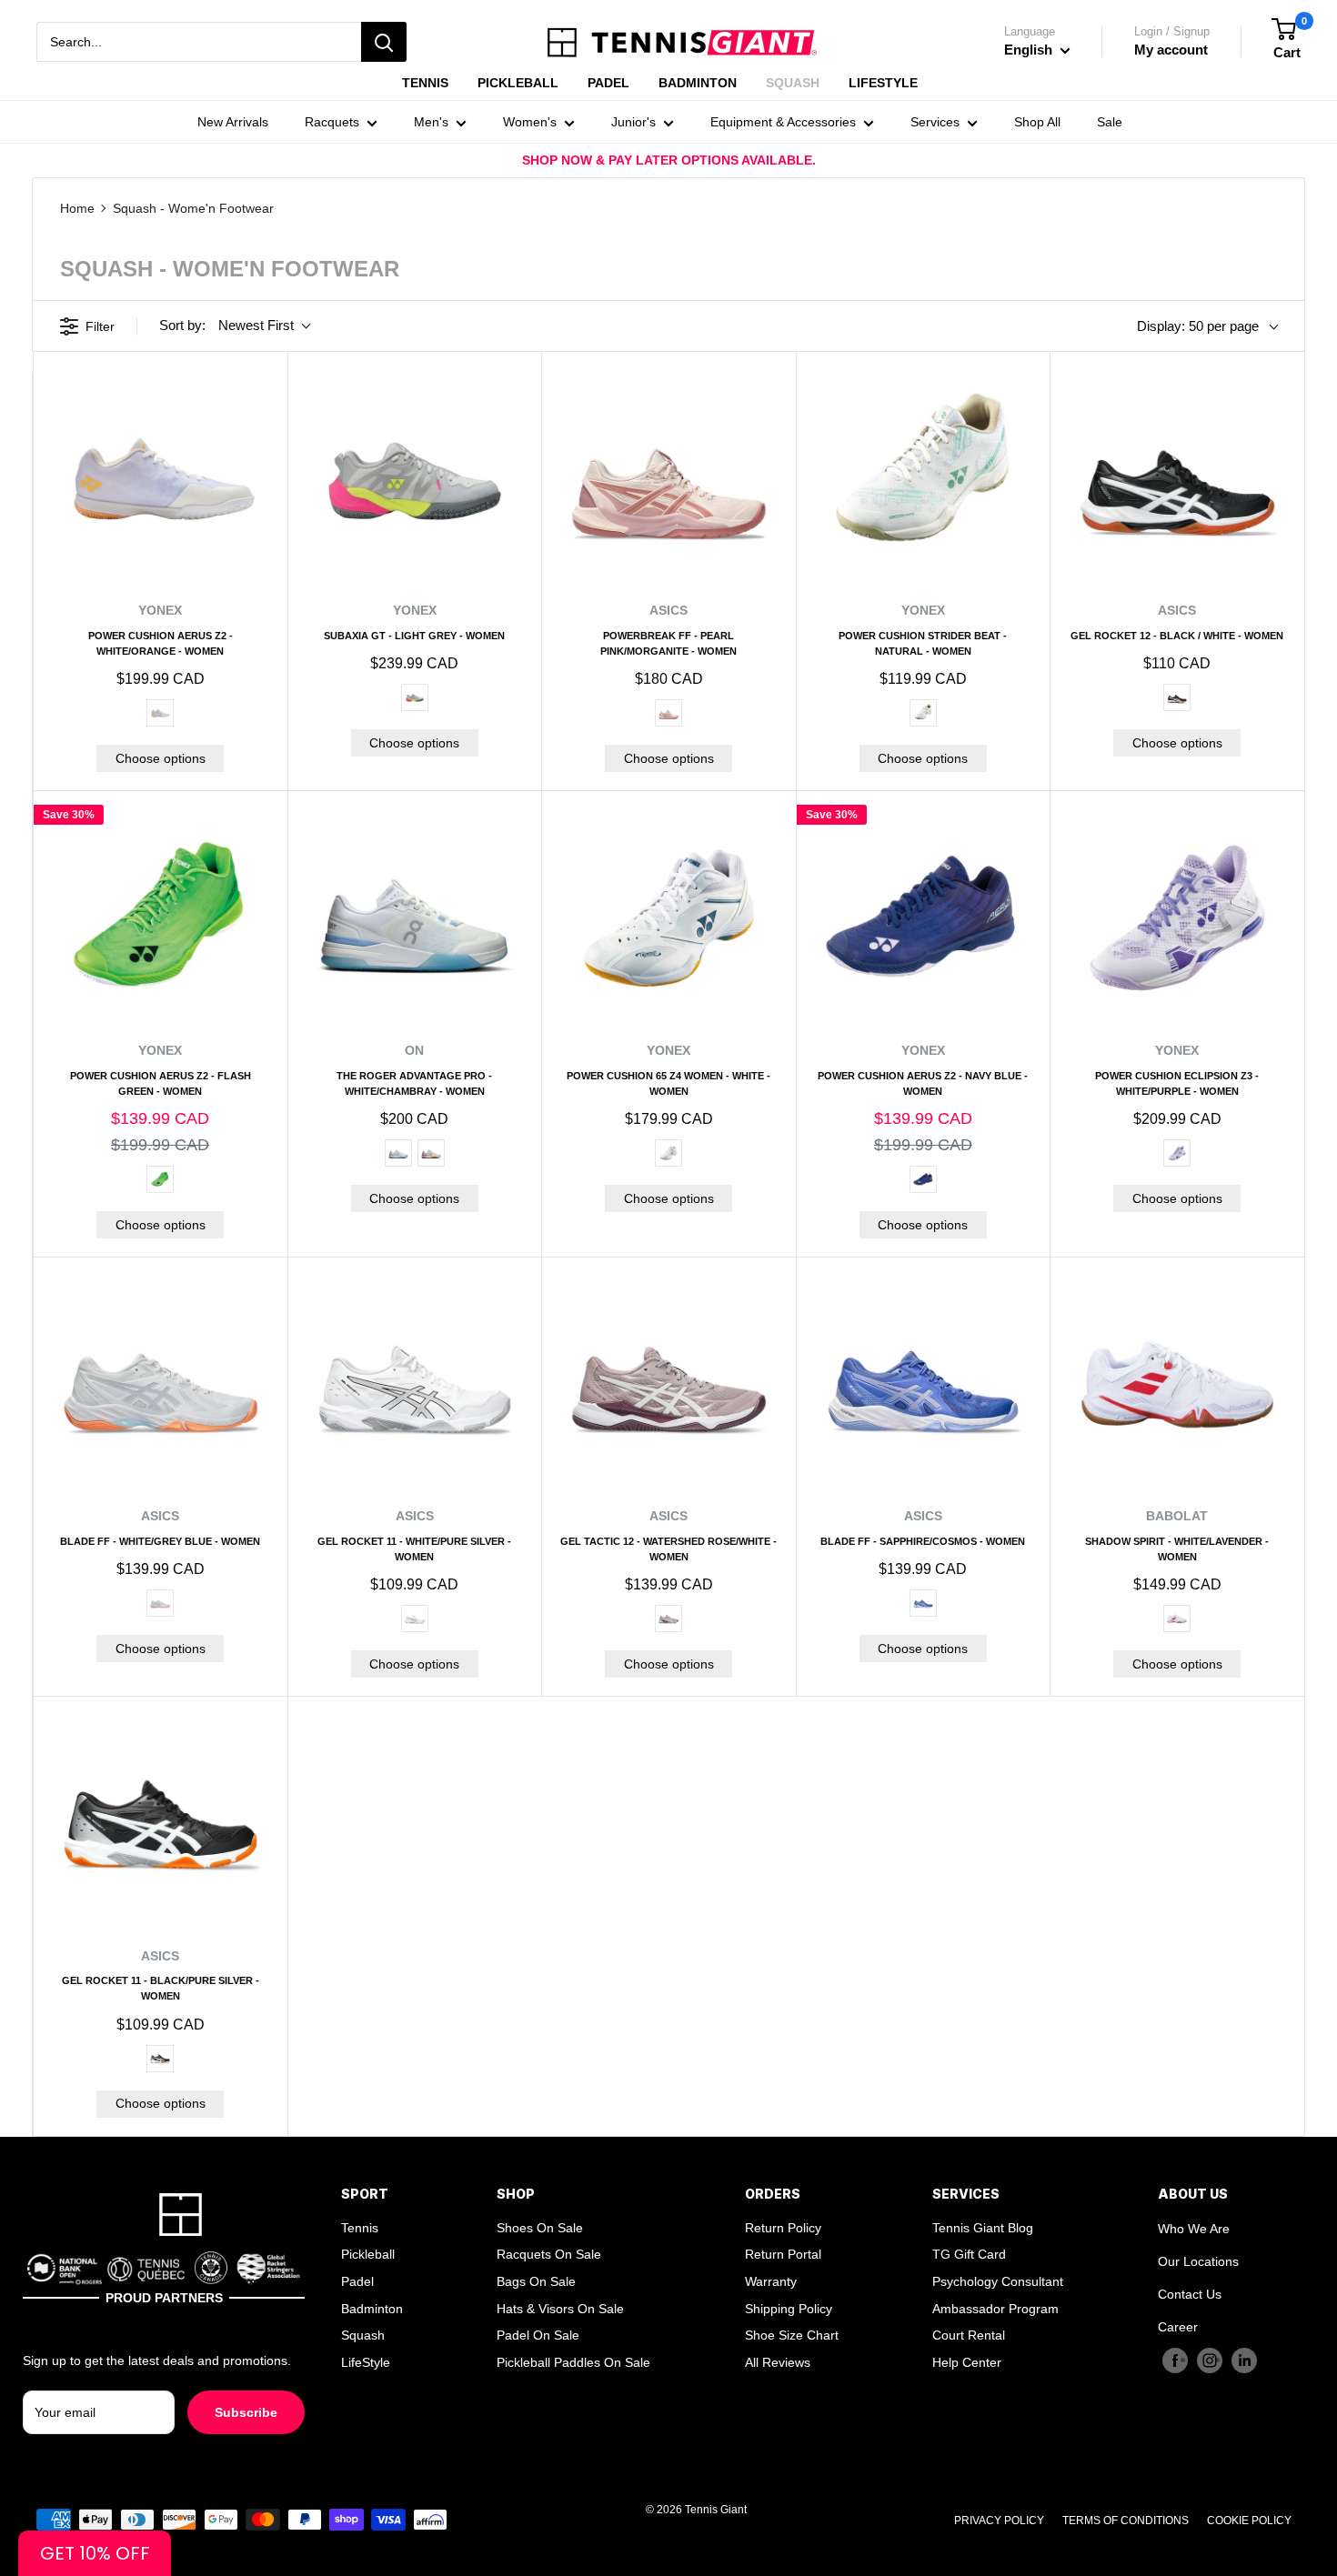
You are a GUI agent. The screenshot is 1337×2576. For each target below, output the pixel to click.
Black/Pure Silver (160, 2059)
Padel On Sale (538, 2335)
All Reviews (778, 2362)
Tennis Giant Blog (983, 2228)
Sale (1110, 122)
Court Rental (969, 2335)
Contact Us (1190, 2294)
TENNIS (425, 83)
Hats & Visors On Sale (560, 2309)
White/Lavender (1177, 1619)
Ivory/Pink (431, 1153)
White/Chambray (398, 1153)
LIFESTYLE (883, 83)
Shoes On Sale (540, 2228)
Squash (363, 2335)
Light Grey (415, 697)
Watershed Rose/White (668, 1619)
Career (1178, 2327)
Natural (923, 713)
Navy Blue (923, 1179)
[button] (95, 2553)
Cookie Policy (1249, 2521)
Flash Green (160, 1179)
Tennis (360, 2228)
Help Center (967, 2362)
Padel (357, 2281)
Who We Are (1194, 2229)
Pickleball (368, 2254)
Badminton (372, 2309)
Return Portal (783, 2254)
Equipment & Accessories (783, 122)
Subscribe (246, 2412)
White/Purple (1177, 1153)
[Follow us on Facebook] (1175, 2360)
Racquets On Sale (549, 2254)
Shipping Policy (789, 2309)
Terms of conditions (1126, 2521)
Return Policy (783, 2228)
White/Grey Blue (160, 1603)
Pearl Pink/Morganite (668, 713)
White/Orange (160, 713)
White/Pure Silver (415, 1619)
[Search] (384, 42)
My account (1171, 50)
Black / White (1177, 697)
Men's (431, 122)
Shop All (1037, 122)
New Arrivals (233, 122)
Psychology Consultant (998, 2281)
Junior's (633, 122)
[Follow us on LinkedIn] (1244, 2360)
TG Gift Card (969, 2254)
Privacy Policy (999, 2521)
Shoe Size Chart (792, 2335)
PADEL (608, 83)
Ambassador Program (995, 2309)
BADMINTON (698, 83)
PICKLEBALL (518, 83)
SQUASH (793, 83)
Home (77, 208)
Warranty (771, 2281)
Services (935, 122)
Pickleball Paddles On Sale (573, 2362)
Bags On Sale (536, 2281)
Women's (530, 122)
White (668, 1153)
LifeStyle (366, 2362)
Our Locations (1198, 2261)
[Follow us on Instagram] (1210, 2360)
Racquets (332, 122)
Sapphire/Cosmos (923, 1603)
